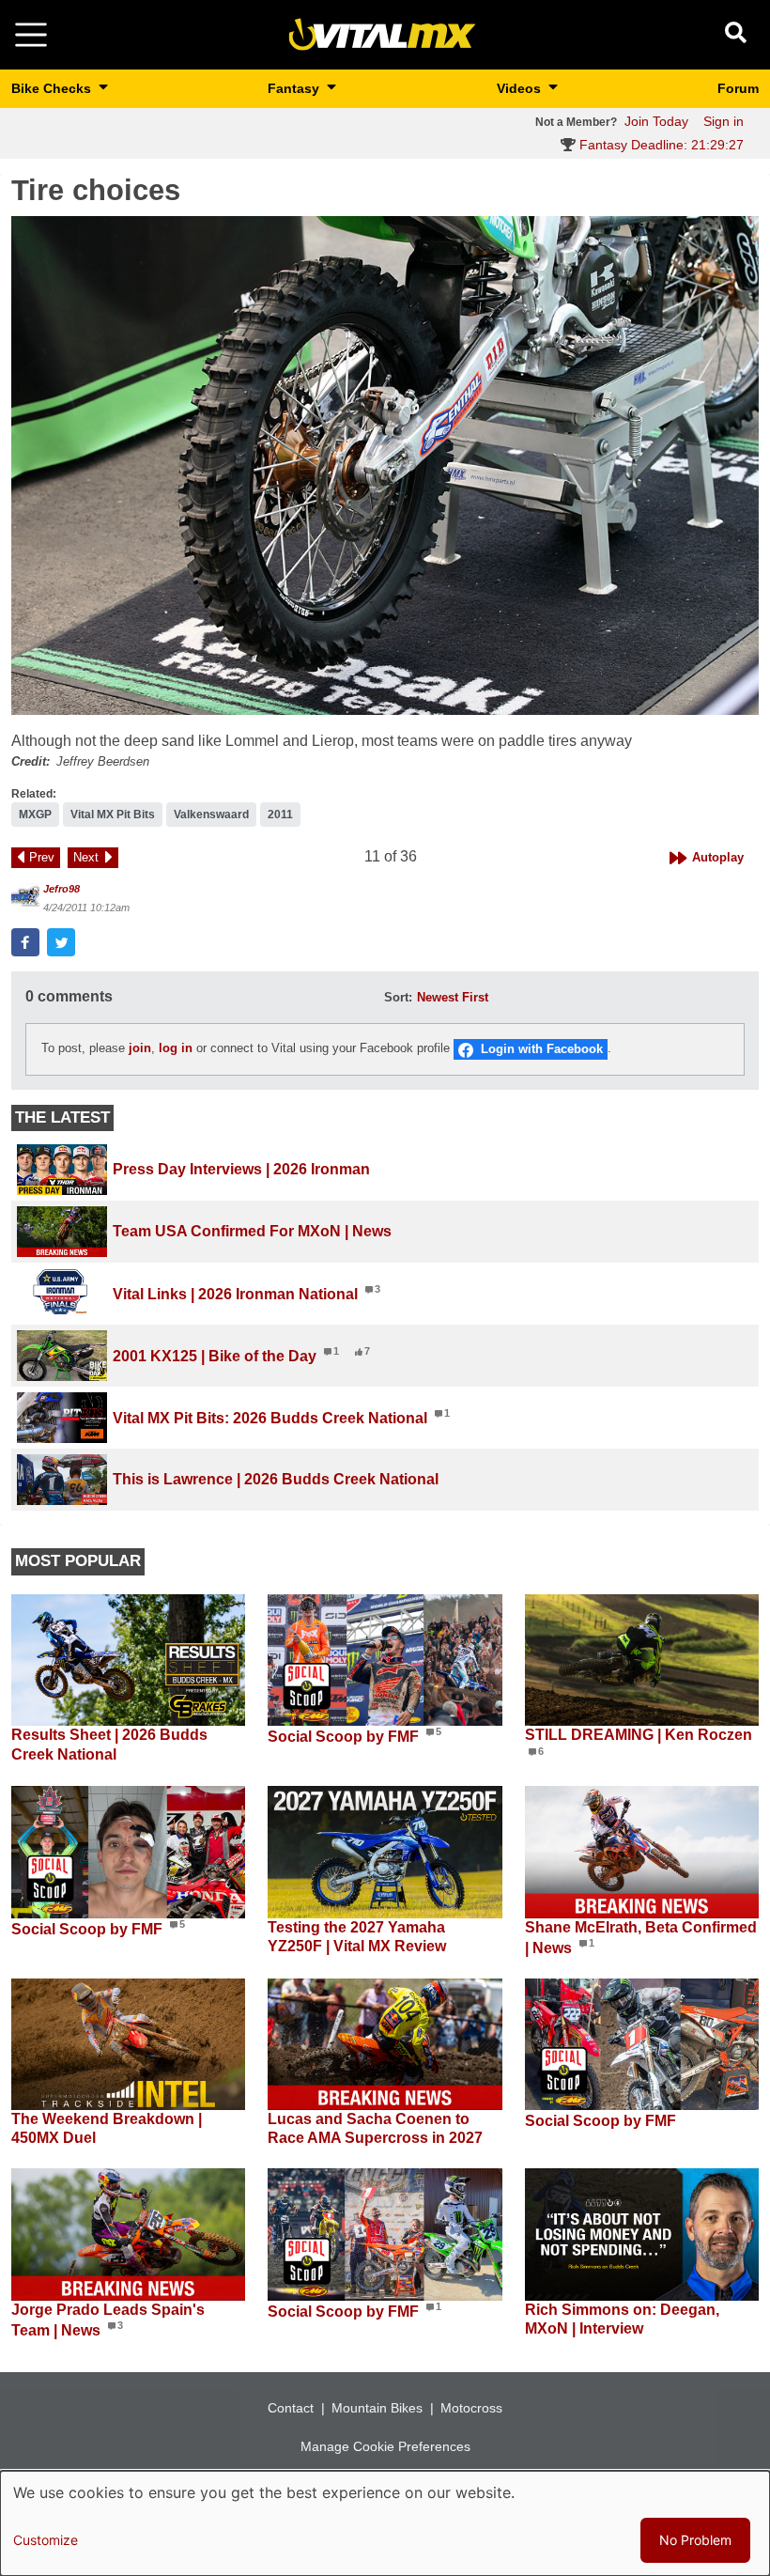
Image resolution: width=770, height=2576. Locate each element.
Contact (291, 2408)
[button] (385, 466)
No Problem (695, 2540)
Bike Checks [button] (53, 88)
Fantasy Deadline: (660, 145)
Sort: (398, 997)
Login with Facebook (542, 1049)
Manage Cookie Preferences (385, 2446)
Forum (738, 88)
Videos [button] (521, 88)
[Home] (382, 33)
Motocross (471, 2408)
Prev (42, 857)
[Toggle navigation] (31, 35)
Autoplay (718, 857)
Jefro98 (62, 889)
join (140, 1049)
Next (86, 857)
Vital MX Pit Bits (113, 815)
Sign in (724, 121)
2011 (280, 815)
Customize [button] (46, 2540)
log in (176, 1049)
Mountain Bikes (377, 2408)
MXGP (35, 815)
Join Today (656, 121)
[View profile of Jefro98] (25, 897)
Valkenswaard (211, 815)
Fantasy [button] (295, 88)
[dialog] (385, 2523)
